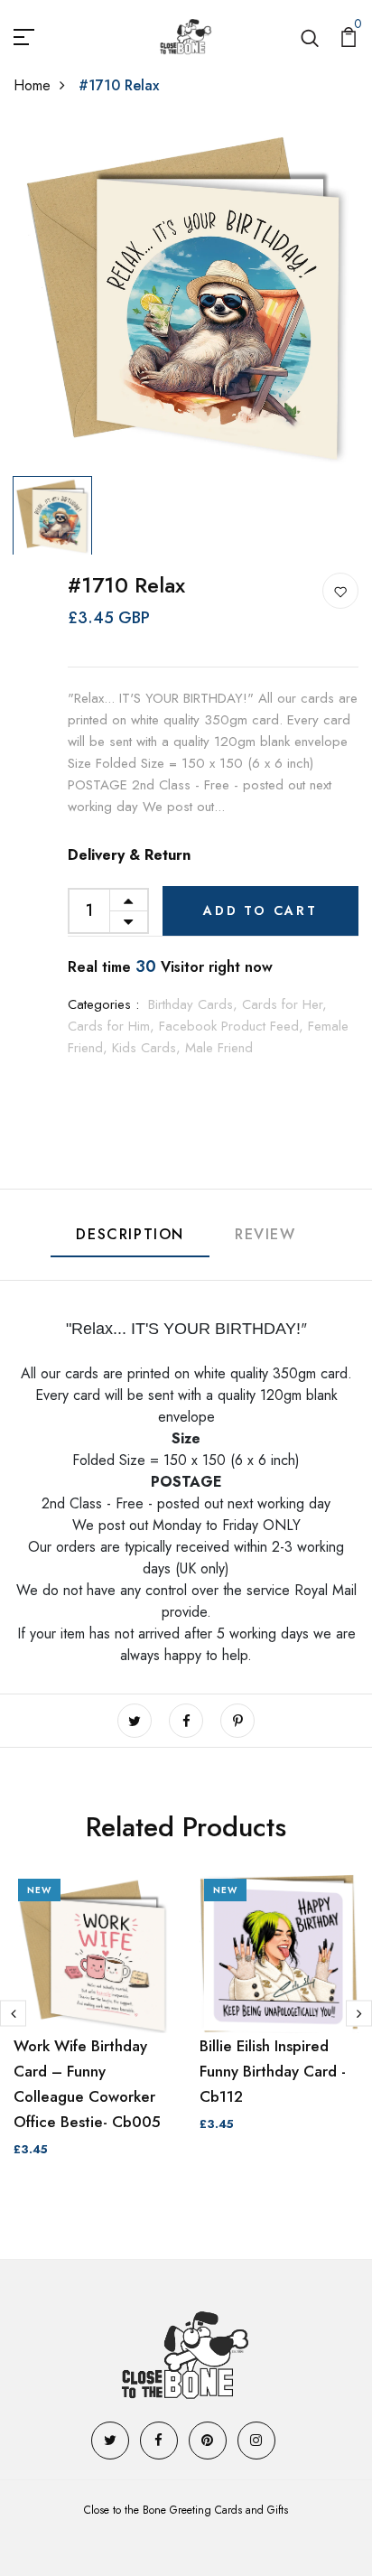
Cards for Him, (113, 1026)
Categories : (103, 1004)
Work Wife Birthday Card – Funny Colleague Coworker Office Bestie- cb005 (87, 2084)
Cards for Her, (284, 1004)
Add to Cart (260, 910)
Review (265, 1234)
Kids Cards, (149, 1048)
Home (32, 85)
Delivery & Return (129, 855)
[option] (186, 296)
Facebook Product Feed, (233, 1026)
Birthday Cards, (195, 1004)
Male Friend (219, 1048)
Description (130, 1234)
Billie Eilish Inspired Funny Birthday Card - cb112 (273, 2071)
